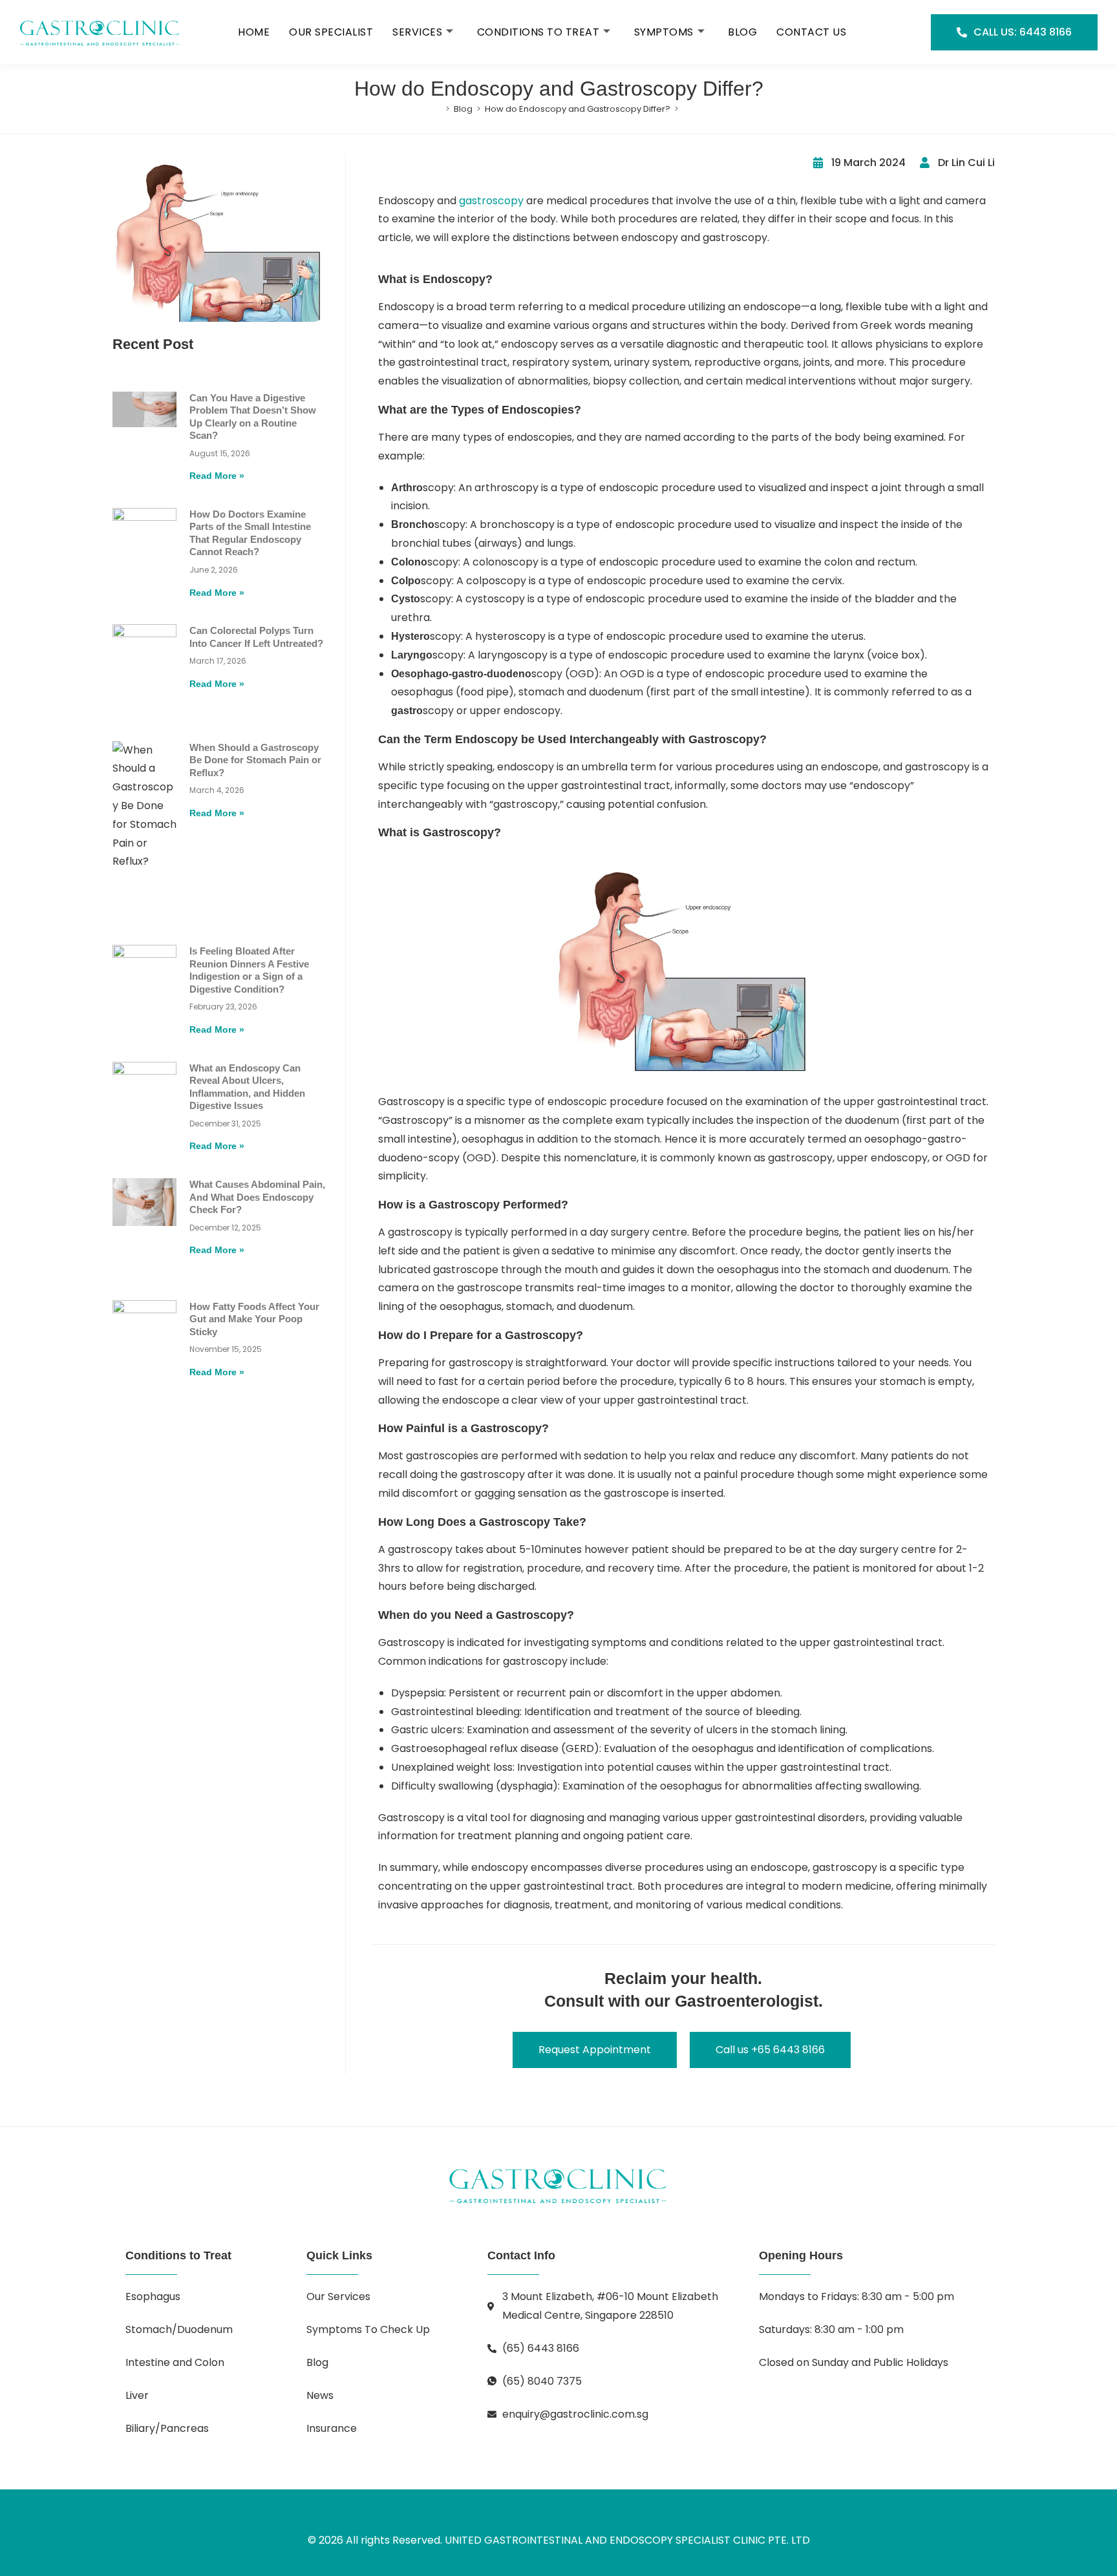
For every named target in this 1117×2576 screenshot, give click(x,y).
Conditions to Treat (538, 32)
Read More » (217, 476)
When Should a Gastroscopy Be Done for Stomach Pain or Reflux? (255, 760)
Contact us (811, 32)
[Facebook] (550, 2510)
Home (254, 32)
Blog (742, 32)
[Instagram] (567, 2510)
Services (417, 32)
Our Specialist (331, 32)
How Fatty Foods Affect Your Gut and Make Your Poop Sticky (254, 1319)
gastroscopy (491, 201)
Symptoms (664, 32)
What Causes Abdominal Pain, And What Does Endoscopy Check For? (257, 1197)
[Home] (438, 109)
